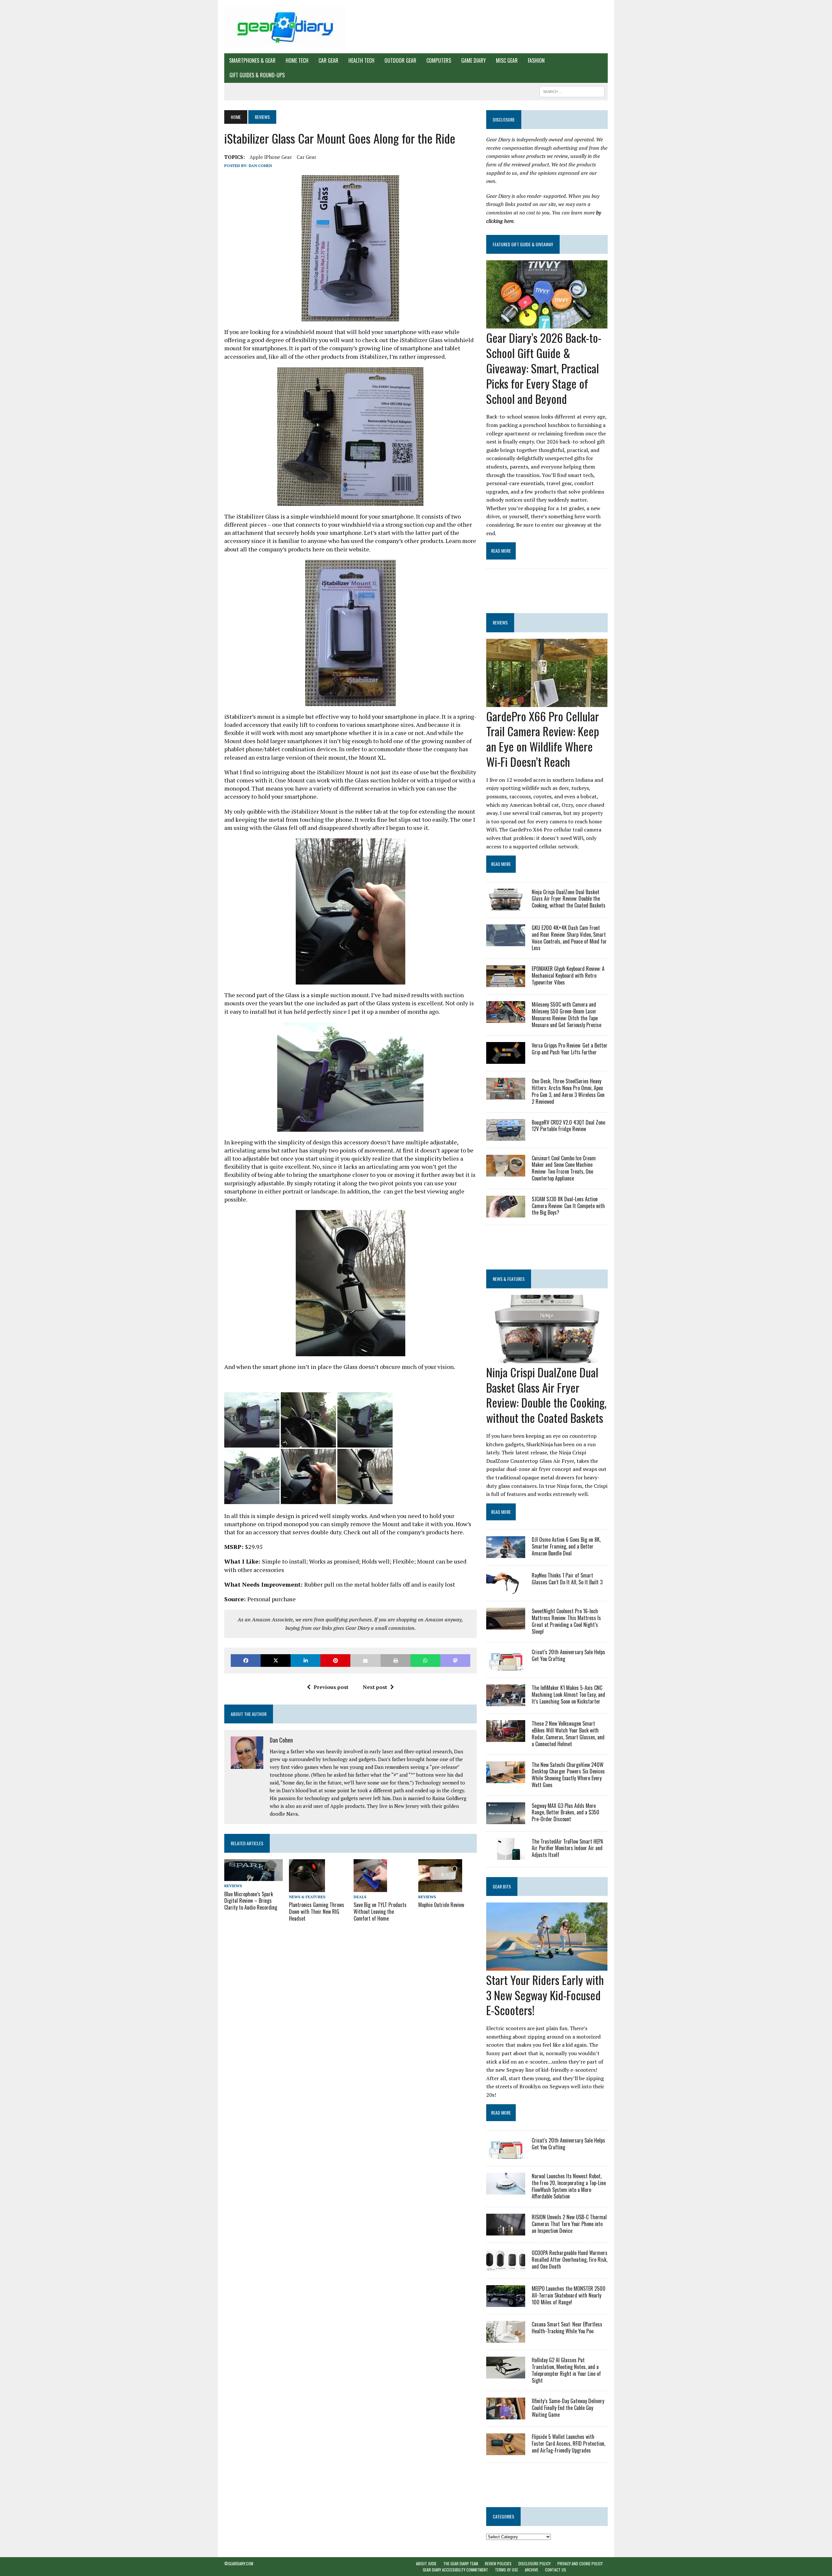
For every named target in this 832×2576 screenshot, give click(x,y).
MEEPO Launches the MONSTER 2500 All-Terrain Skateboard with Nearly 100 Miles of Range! (569, 2295)
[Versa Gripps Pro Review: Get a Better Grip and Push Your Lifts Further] (506, 1060)
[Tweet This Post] (276, 1661)
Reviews (233, 1886)
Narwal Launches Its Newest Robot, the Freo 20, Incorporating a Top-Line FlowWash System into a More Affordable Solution (569, 2186)
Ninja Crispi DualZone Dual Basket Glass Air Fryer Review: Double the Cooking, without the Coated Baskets (569, 899)
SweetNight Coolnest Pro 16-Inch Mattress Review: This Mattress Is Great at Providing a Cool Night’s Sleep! (566, 1621)
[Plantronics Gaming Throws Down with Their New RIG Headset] (307, 1888)
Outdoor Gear (400, 60)
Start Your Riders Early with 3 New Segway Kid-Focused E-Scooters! (545, 1995)
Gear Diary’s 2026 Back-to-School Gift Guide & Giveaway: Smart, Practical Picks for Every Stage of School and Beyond (544, 368)
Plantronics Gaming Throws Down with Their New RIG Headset (317, 1912)
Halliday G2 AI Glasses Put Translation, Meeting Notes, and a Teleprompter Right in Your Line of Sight (566, 2370)
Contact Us (556, 2570)
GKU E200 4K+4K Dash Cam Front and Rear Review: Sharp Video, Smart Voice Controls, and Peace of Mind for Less (569, 938)
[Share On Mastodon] (455, 1661)
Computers (439, 60)
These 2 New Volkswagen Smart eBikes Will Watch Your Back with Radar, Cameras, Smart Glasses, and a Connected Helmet (568, 1733)
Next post (375, 1687)
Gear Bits (502, 1886)
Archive (532, 2570)
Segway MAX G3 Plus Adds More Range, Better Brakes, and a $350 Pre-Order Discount (565, 1812)
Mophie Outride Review (441, 1905)
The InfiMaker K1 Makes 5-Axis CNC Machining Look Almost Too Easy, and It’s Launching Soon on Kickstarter (568, 1694)
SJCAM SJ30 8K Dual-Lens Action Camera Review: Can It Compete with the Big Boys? (568, 1206)
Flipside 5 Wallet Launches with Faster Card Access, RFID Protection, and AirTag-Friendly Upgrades (568, 2443)
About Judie (426, 2563)
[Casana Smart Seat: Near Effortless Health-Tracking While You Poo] (506, 2338)
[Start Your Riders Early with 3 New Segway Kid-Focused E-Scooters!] (547, 1966)
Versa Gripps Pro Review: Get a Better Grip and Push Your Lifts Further (570, 1049)
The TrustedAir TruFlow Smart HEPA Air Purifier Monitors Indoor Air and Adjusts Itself (567, 1848)
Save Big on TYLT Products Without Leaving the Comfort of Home (380, 1912)
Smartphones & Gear (252, 60)
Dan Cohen (260, 166)
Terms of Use (507, 2570)
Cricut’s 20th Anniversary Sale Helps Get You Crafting (568, 1655)
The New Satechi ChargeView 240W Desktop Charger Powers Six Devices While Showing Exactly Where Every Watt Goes (568, 1775)
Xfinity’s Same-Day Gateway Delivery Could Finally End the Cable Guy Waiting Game (568, 2408)
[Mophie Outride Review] (440, 1887)
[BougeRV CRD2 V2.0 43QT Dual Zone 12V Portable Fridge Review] (506, 1136)
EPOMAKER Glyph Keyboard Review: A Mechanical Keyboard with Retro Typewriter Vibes (568, 975)
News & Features (307, 1897)
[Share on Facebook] (246, 1661)
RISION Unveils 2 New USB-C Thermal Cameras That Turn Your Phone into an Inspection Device (569, 2224)
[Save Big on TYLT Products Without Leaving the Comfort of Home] (370, 1887)
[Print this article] (396, 1661)
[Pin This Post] (335, 1661)
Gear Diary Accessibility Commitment (455, 2570)
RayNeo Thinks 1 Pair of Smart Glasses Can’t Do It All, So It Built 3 (567, 1579)
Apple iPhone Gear (271, 157)
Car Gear (328, 60)
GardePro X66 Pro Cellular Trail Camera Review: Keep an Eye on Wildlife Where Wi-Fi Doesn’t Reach (543, 739)
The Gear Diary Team (461, 2563)
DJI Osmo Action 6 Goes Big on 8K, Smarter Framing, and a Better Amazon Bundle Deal (566, 1546)
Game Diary (474, 60)
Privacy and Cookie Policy (580, 2563)
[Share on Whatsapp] (425, 1661)
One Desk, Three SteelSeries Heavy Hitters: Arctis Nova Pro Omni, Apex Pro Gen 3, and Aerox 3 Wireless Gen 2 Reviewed (568, 1091)
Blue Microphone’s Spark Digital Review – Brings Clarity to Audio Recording (251, 1901)
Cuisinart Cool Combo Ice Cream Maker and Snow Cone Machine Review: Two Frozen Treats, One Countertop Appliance (564, 1168)
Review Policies (498, 2563)
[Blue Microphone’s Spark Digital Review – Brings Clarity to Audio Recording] (253, 1877)
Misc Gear (507, 60)
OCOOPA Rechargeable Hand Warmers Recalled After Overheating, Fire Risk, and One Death (570, 2260)
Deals (360, 1897)
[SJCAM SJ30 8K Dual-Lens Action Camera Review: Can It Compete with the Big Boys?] (506, 1213)
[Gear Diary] (285, 27)
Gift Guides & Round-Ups (257, 75)
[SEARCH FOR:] (572, 91)
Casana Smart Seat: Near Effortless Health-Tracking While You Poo (567, 2328)
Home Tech (297, 60)
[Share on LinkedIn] (305, 1661)
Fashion (536, 60)
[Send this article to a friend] (365, 1661)
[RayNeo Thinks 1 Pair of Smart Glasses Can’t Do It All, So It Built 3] (506, 1590)
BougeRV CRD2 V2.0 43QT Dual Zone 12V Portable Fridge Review (568, 1126)
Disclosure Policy (534, 2563)
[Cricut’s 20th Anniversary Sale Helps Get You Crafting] (506, 1666)
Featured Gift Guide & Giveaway (523, 244)
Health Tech (361, 60)
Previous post (331, 1687)
